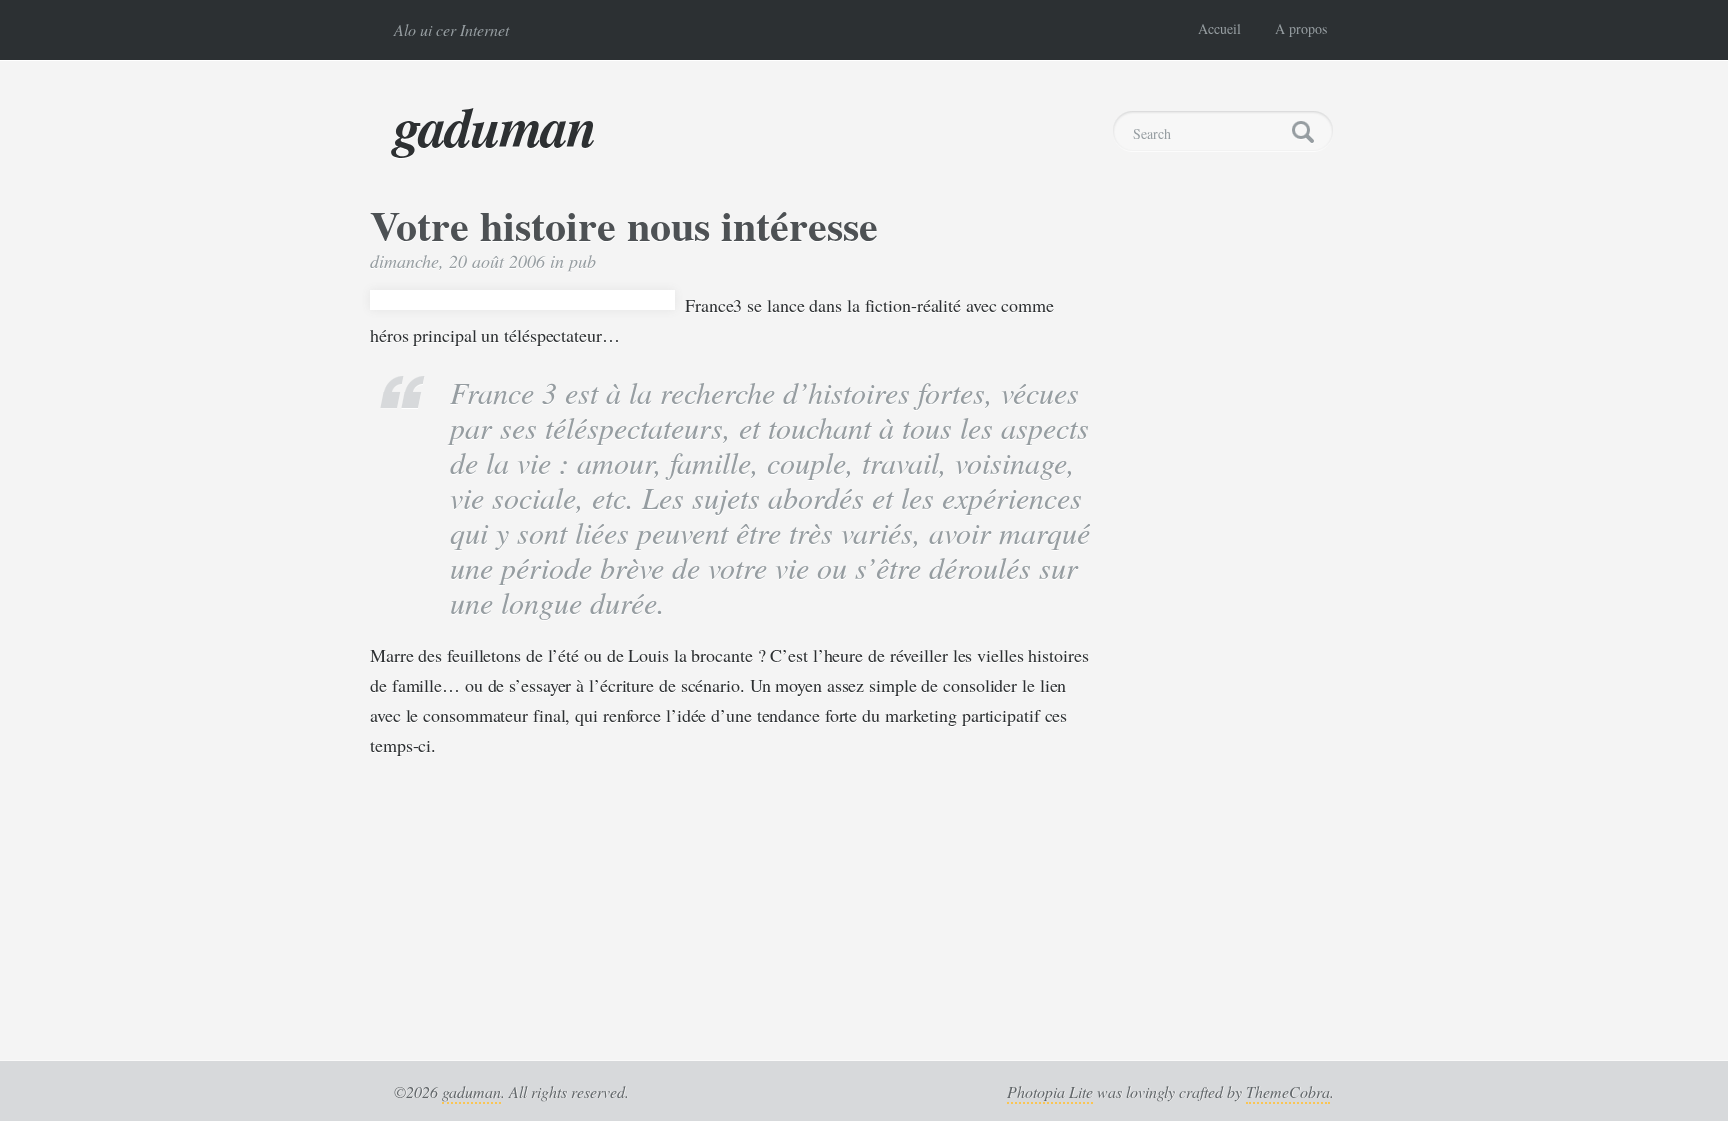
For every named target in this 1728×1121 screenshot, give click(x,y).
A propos (1301, 28)
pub (582, 261)
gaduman (495, 126)
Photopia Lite (1050, 1091)
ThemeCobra (1288, 1091)
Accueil (1219, 28)
